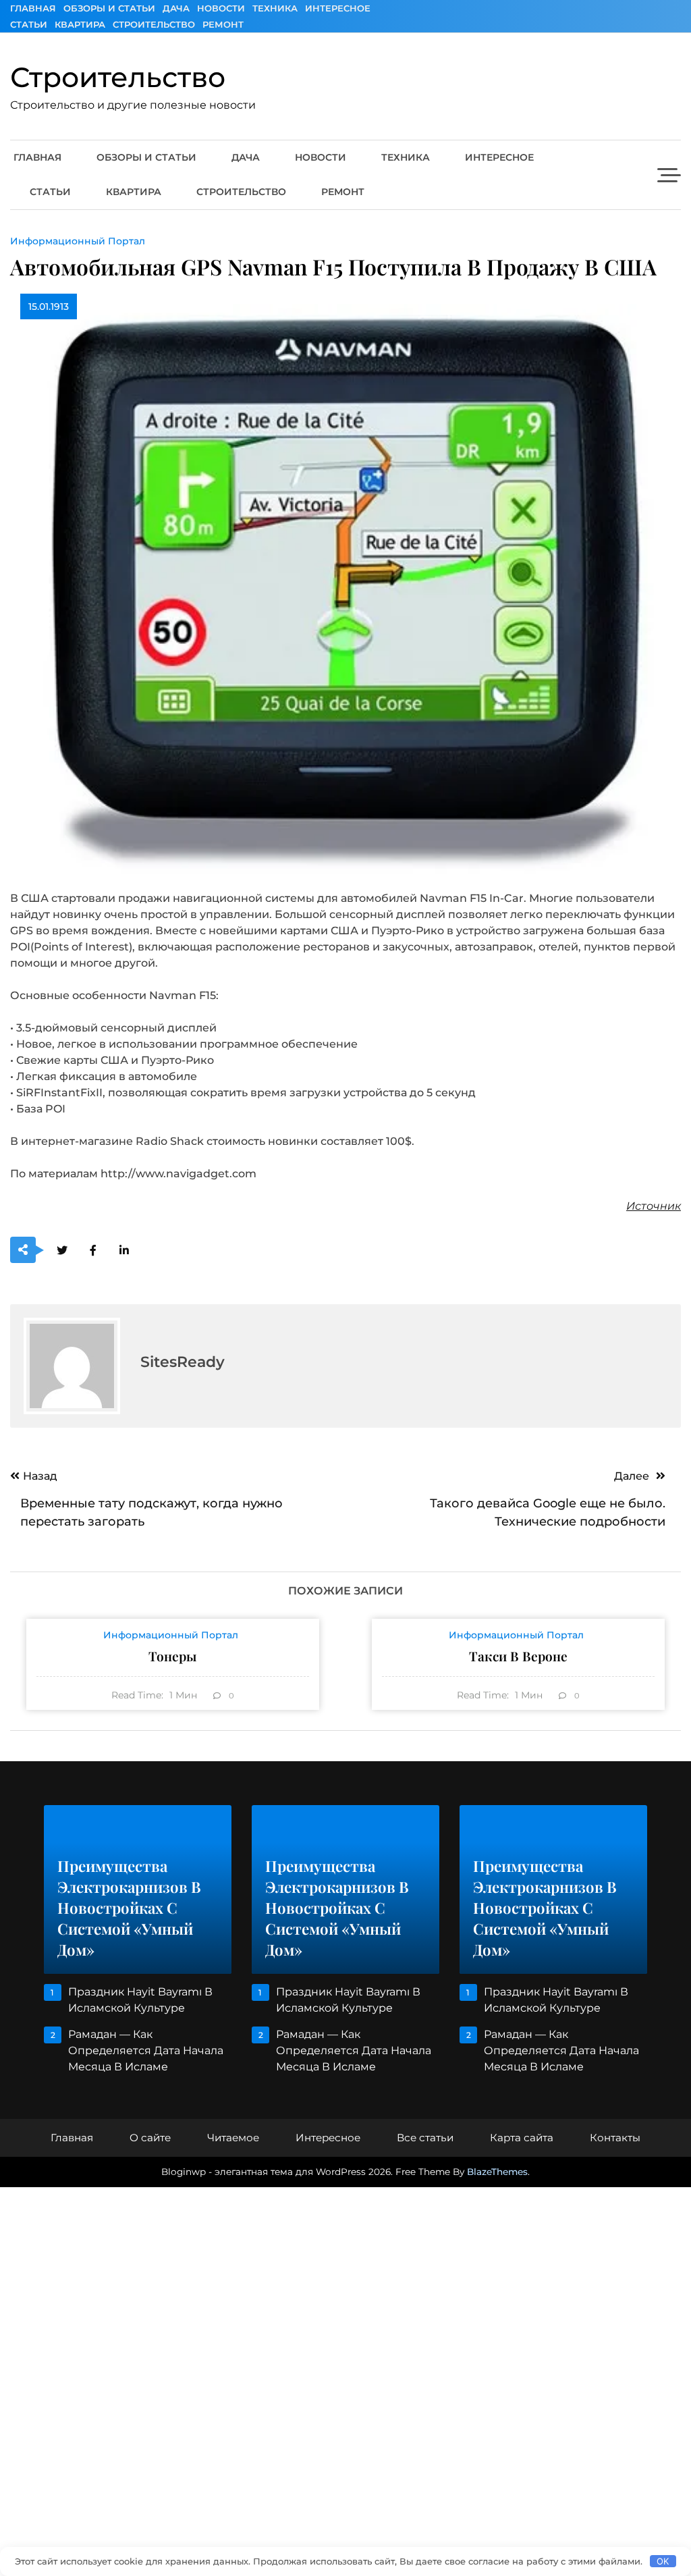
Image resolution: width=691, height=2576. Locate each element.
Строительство (154, 24)
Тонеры (172, 1656)
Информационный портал (78, 241)
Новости (221, 8)
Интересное (338, 8)
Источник (654, 1206)
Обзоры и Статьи (109, 8)
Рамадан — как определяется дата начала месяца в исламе (146, 2050)
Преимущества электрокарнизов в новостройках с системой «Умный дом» (129, 1908)
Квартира (80, 24)
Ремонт (223, 24)
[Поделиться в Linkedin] (124, 1251)
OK (663, 2561)
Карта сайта (522, 2138)
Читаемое (233, 2138)
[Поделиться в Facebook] (93, 1251)
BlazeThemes (497, 2172)
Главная (33, 8)
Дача (176, 8)
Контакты (615, 2138)
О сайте (150, 2138)
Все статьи (425, 2138)
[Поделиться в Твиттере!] (62, 1251)
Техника (275, 8)
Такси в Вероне (518, 1656)
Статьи (29, 24)
